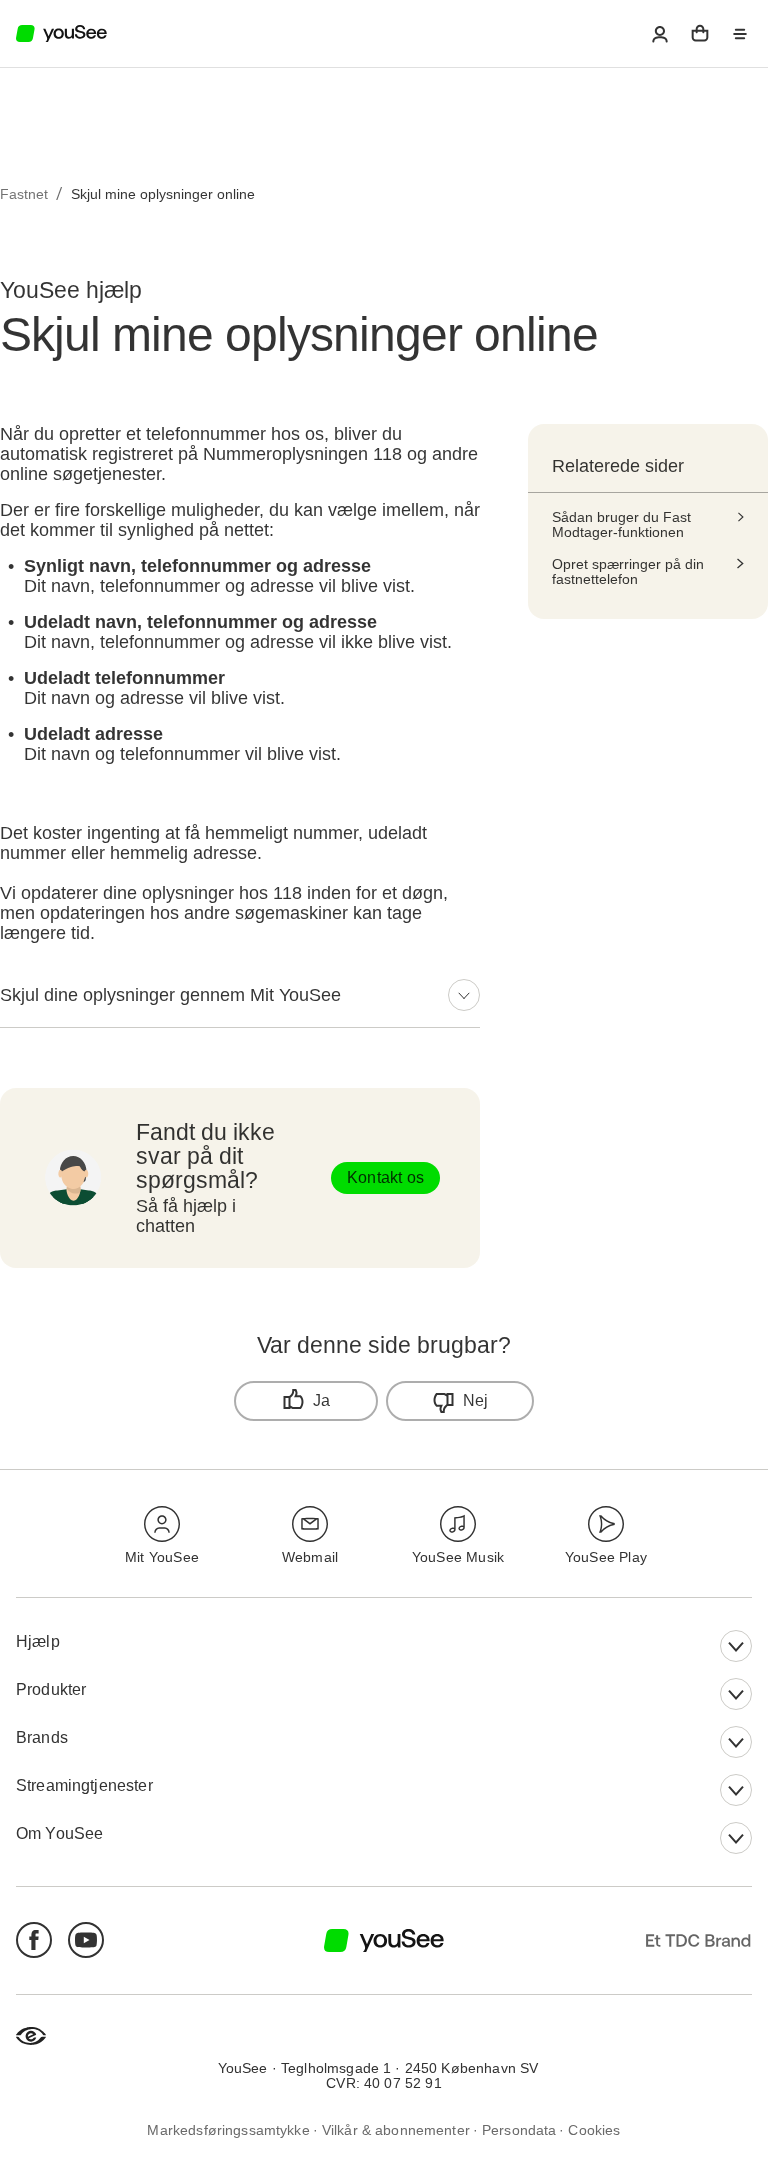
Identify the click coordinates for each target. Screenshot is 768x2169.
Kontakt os (385, 1177)
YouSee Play (606, 1557)
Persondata (519, 2129)
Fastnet (24, 194)
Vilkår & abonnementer (396, 2129)
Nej (476, 1400)
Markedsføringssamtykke (228, 2129)
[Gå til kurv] (700, 34)
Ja (321, 1400)
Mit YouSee (162, 1557)
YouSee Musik (458, 1557)
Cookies (594, 2129)
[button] (660, 34)
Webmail (310, 1557)
